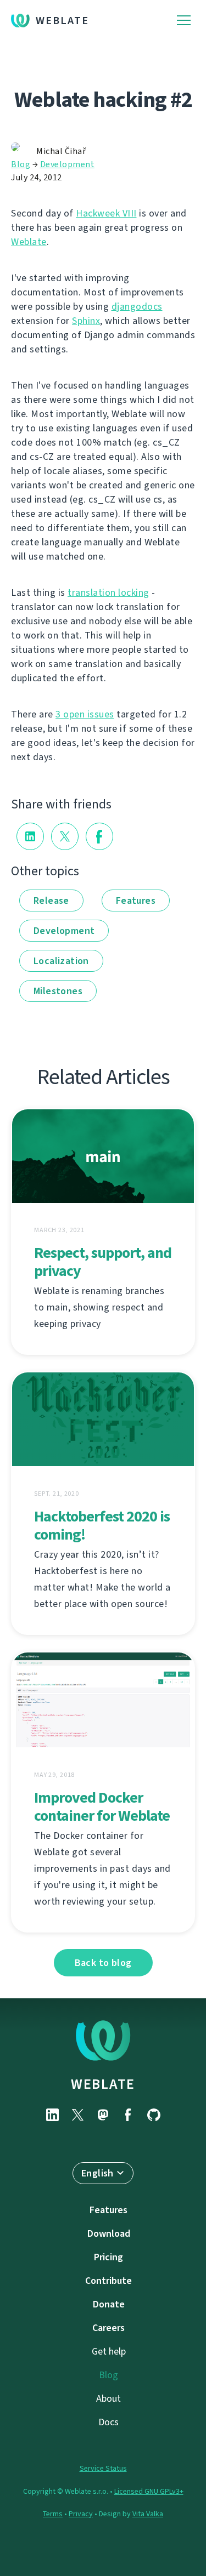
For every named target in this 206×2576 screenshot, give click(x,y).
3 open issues (85, 714)
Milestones (58, 991)
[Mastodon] (103, 2115)
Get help (109, 2351)
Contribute (108, 2281)
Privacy (81, 2514)
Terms (53, 2514)
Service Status (103, 2468)
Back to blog (103, 1963)
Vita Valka (148, 2514)
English (98, 2173)
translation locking (108, 592)
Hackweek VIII (106, 213)
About (108, 2398)
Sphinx (86, 321)
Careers (108, 2328)
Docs (108, 2422)
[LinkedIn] (53, 2115)
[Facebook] (129, 2115)
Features (136, 901)
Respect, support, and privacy (103, 1262)
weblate (103, 2084)
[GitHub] (154, 2115)
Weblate (62, 21)
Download (109, 2233)
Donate (109, 2304)
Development (68, 164)
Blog (21, 164)
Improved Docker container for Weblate (102, 1806)
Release (51, 901)
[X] (78, 2115)
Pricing (108, 2257)
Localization (61, 961)
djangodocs (137, 306)
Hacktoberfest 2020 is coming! (102, 1525)
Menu (184, 21)
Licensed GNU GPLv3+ (149, 2491)
